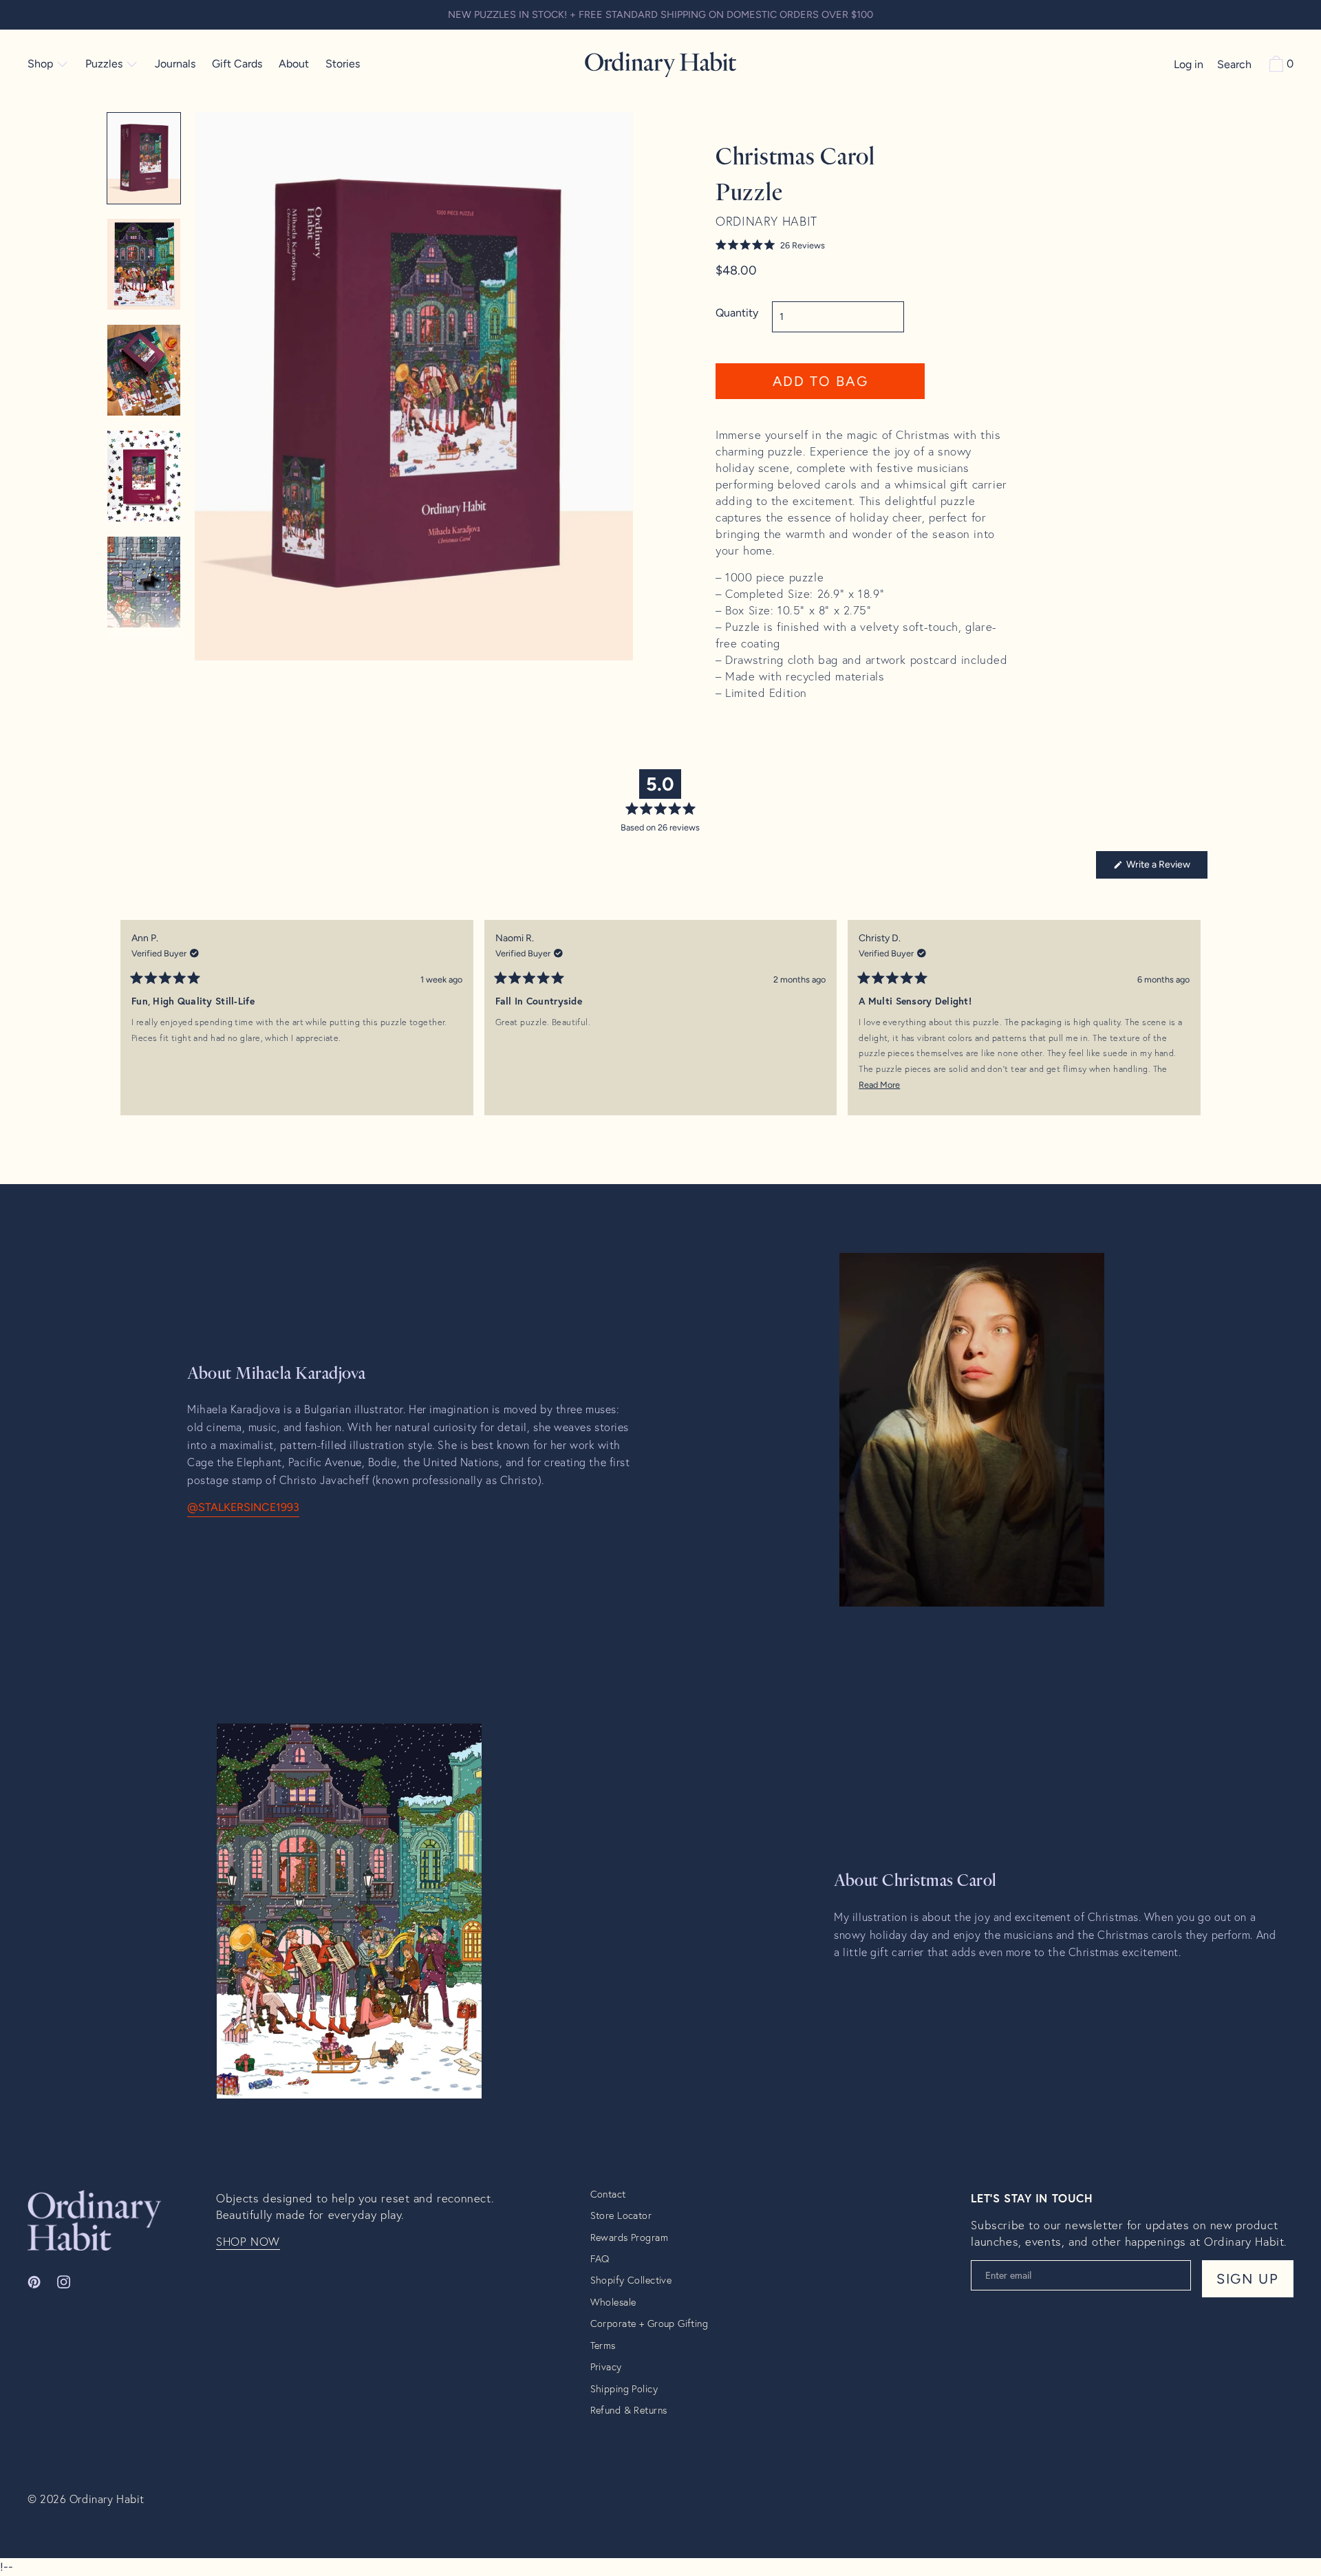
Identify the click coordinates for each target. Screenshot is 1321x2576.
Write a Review (1166, 868)
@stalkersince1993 (243, 1507)
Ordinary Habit (107, 2499)
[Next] (1191, 1028)
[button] (820, 245)
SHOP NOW (248, 2242)
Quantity (737, 313)
